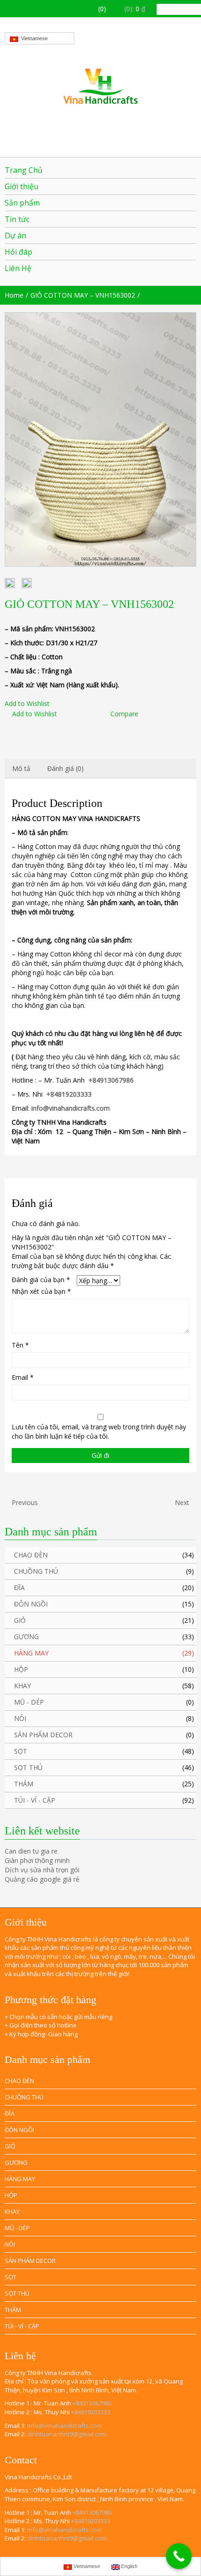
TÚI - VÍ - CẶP (35, 1800)
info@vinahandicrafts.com (65, 2426)
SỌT (21, 1751)
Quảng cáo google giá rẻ (42, 1879)
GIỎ (20, 1620)
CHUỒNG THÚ (36, 1571)
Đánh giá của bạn (41, 1280)
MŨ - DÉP (29, 1702)
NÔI (20, 1718)
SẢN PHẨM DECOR (43, 1735)
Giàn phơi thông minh (37, 1860)
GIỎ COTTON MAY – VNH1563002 (83, 295)
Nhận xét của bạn (41, 1291)
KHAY (22, 1686)
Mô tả (21, 768)
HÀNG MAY (31, 1653)
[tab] (21, 769)
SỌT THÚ (28, 1767)
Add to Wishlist (27, 703)
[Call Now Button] (179, 2556)
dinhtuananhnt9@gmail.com (67, 2434)
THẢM (24, 1784)
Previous (24, 1502)
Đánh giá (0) (65, 768)
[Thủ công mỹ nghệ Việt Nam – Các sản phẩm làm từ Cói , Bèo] (101, 86)
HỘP (21, 1669)
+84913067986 (92, 2403)
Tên (20, 1345)
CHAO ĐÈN (31, 1555)
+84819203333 (91, 2412)
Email (23, 1377)
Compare (124, 714)
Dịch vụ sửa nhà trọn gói (42, 1870)
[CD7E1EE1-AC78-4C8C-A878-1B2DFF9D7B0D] (100, 440)
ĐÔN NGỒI (31, 1604)
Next (183, 1502)
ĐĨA (19, 1588)
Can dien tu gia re (31, 1851)
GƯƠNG (26, 1637)
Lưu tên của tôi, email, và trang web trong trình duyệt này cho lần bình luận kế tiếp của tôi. (99, 1431)
